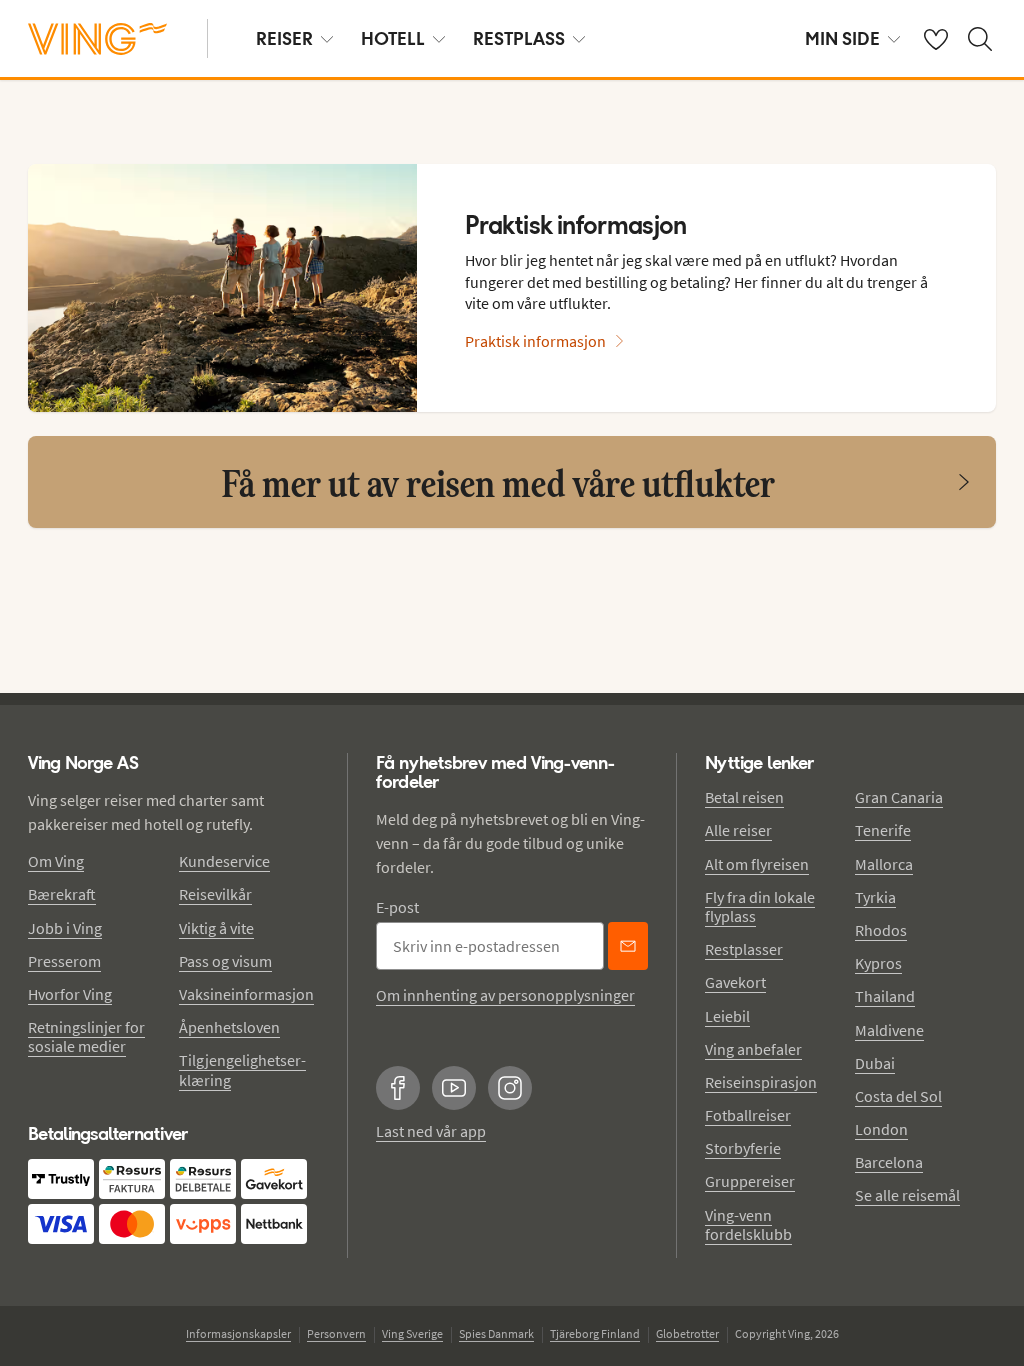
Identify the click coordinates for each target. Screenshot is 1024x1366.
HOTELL (393, 38)
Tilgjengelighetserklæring (242, 1069)
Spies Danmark (496, 1333)
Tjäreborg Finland (595, 1333)
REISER (284, 38)
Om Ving (56, 861)
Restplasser (744, 949)
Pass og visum (225, 961)
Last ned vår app (431, 1131)
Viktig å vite (216, 928)
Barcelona (889, 1162)
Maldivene (889, 1030)
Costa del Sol (898, 1096)
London (881, 1129)
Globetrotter (687, 1333)
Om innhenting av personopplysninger (505, 995)
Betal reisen (744, 797)
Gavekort (735, 982)
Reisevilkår (215, 894)
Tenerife (883, 830)
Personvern (336, 1333)
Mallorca (884, 864)
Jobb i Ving (65, 928)
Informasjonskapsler (238, 1333)
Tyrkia (875, 897)
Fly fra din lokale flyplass (760, 906)
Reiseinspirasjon (761, 1082)
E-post (397, 907)
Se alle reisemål (907, 1195)
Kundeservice (224, 861)
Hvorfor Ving (70, 994)
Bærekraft (62, 894)
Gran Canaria (899, 797)
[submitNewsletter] (628, 946)
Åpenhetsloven (229, 1027)
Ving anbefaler (753, 1049)
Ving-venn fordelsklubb (748, 1224)
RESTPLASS (519, 38)
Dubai (875, 1063)
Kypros (878, 963)
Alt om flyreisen (757, 864)
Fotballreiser (748, 1115)
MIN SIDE (842, 38)
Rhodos (881, 930)
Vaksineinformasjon (246, 994)
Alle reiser (738, 830)
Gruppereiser (750, 1181)
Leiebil (727, 1016)
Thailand (885, 996)
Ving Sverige (412, 1333)
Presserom (64, 961)
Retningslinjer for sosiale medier (86, 1036)
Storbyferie (743, 1148)
